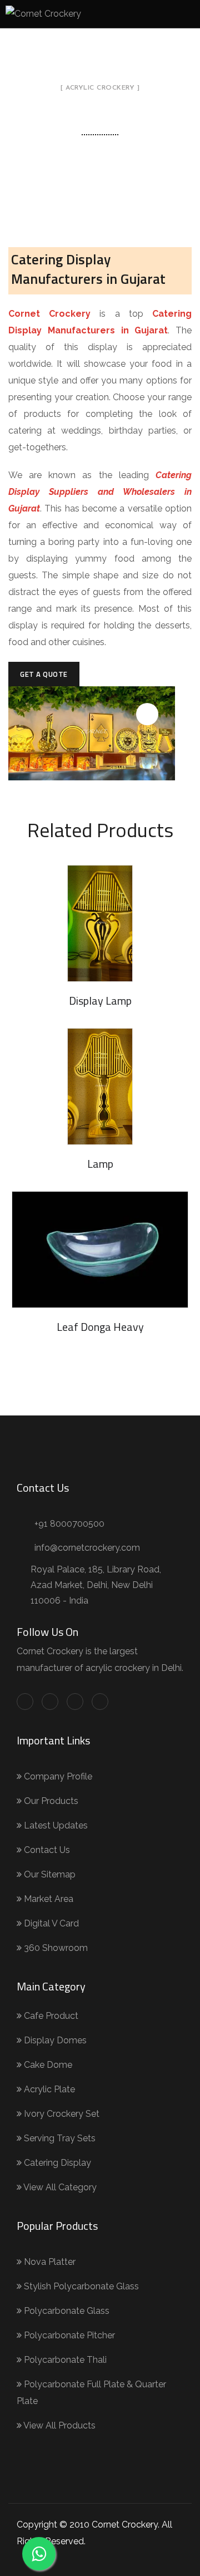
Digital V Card (50, 1923)
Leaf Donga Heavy (100, 1327)
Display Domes (54, 2040)
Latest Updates (55, 1825)
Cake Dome (47, 2065)
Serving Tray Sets (59, 2138)
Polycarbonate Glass (66, 2311)
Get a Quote (44, 674)
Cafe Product (50, 2016)
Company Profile (57, 1776)
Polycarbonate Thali (64, 2360)
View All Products (59, 2425)
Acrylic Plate (48, 2089)
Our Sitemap (49, 1874)
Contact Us (46, 1850)
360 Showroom (55, 1948)
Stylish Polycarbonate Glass (80, 2286)
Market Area (47, 1899)
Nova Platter (49, 2262)
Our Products (50, 1801)
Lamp (100, 1164)
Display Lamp (100, 1001)
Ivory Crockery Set (61, 2114)
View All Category (59, 2187)
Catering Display (56, 2163)
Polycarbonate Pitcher (68, 2335)
